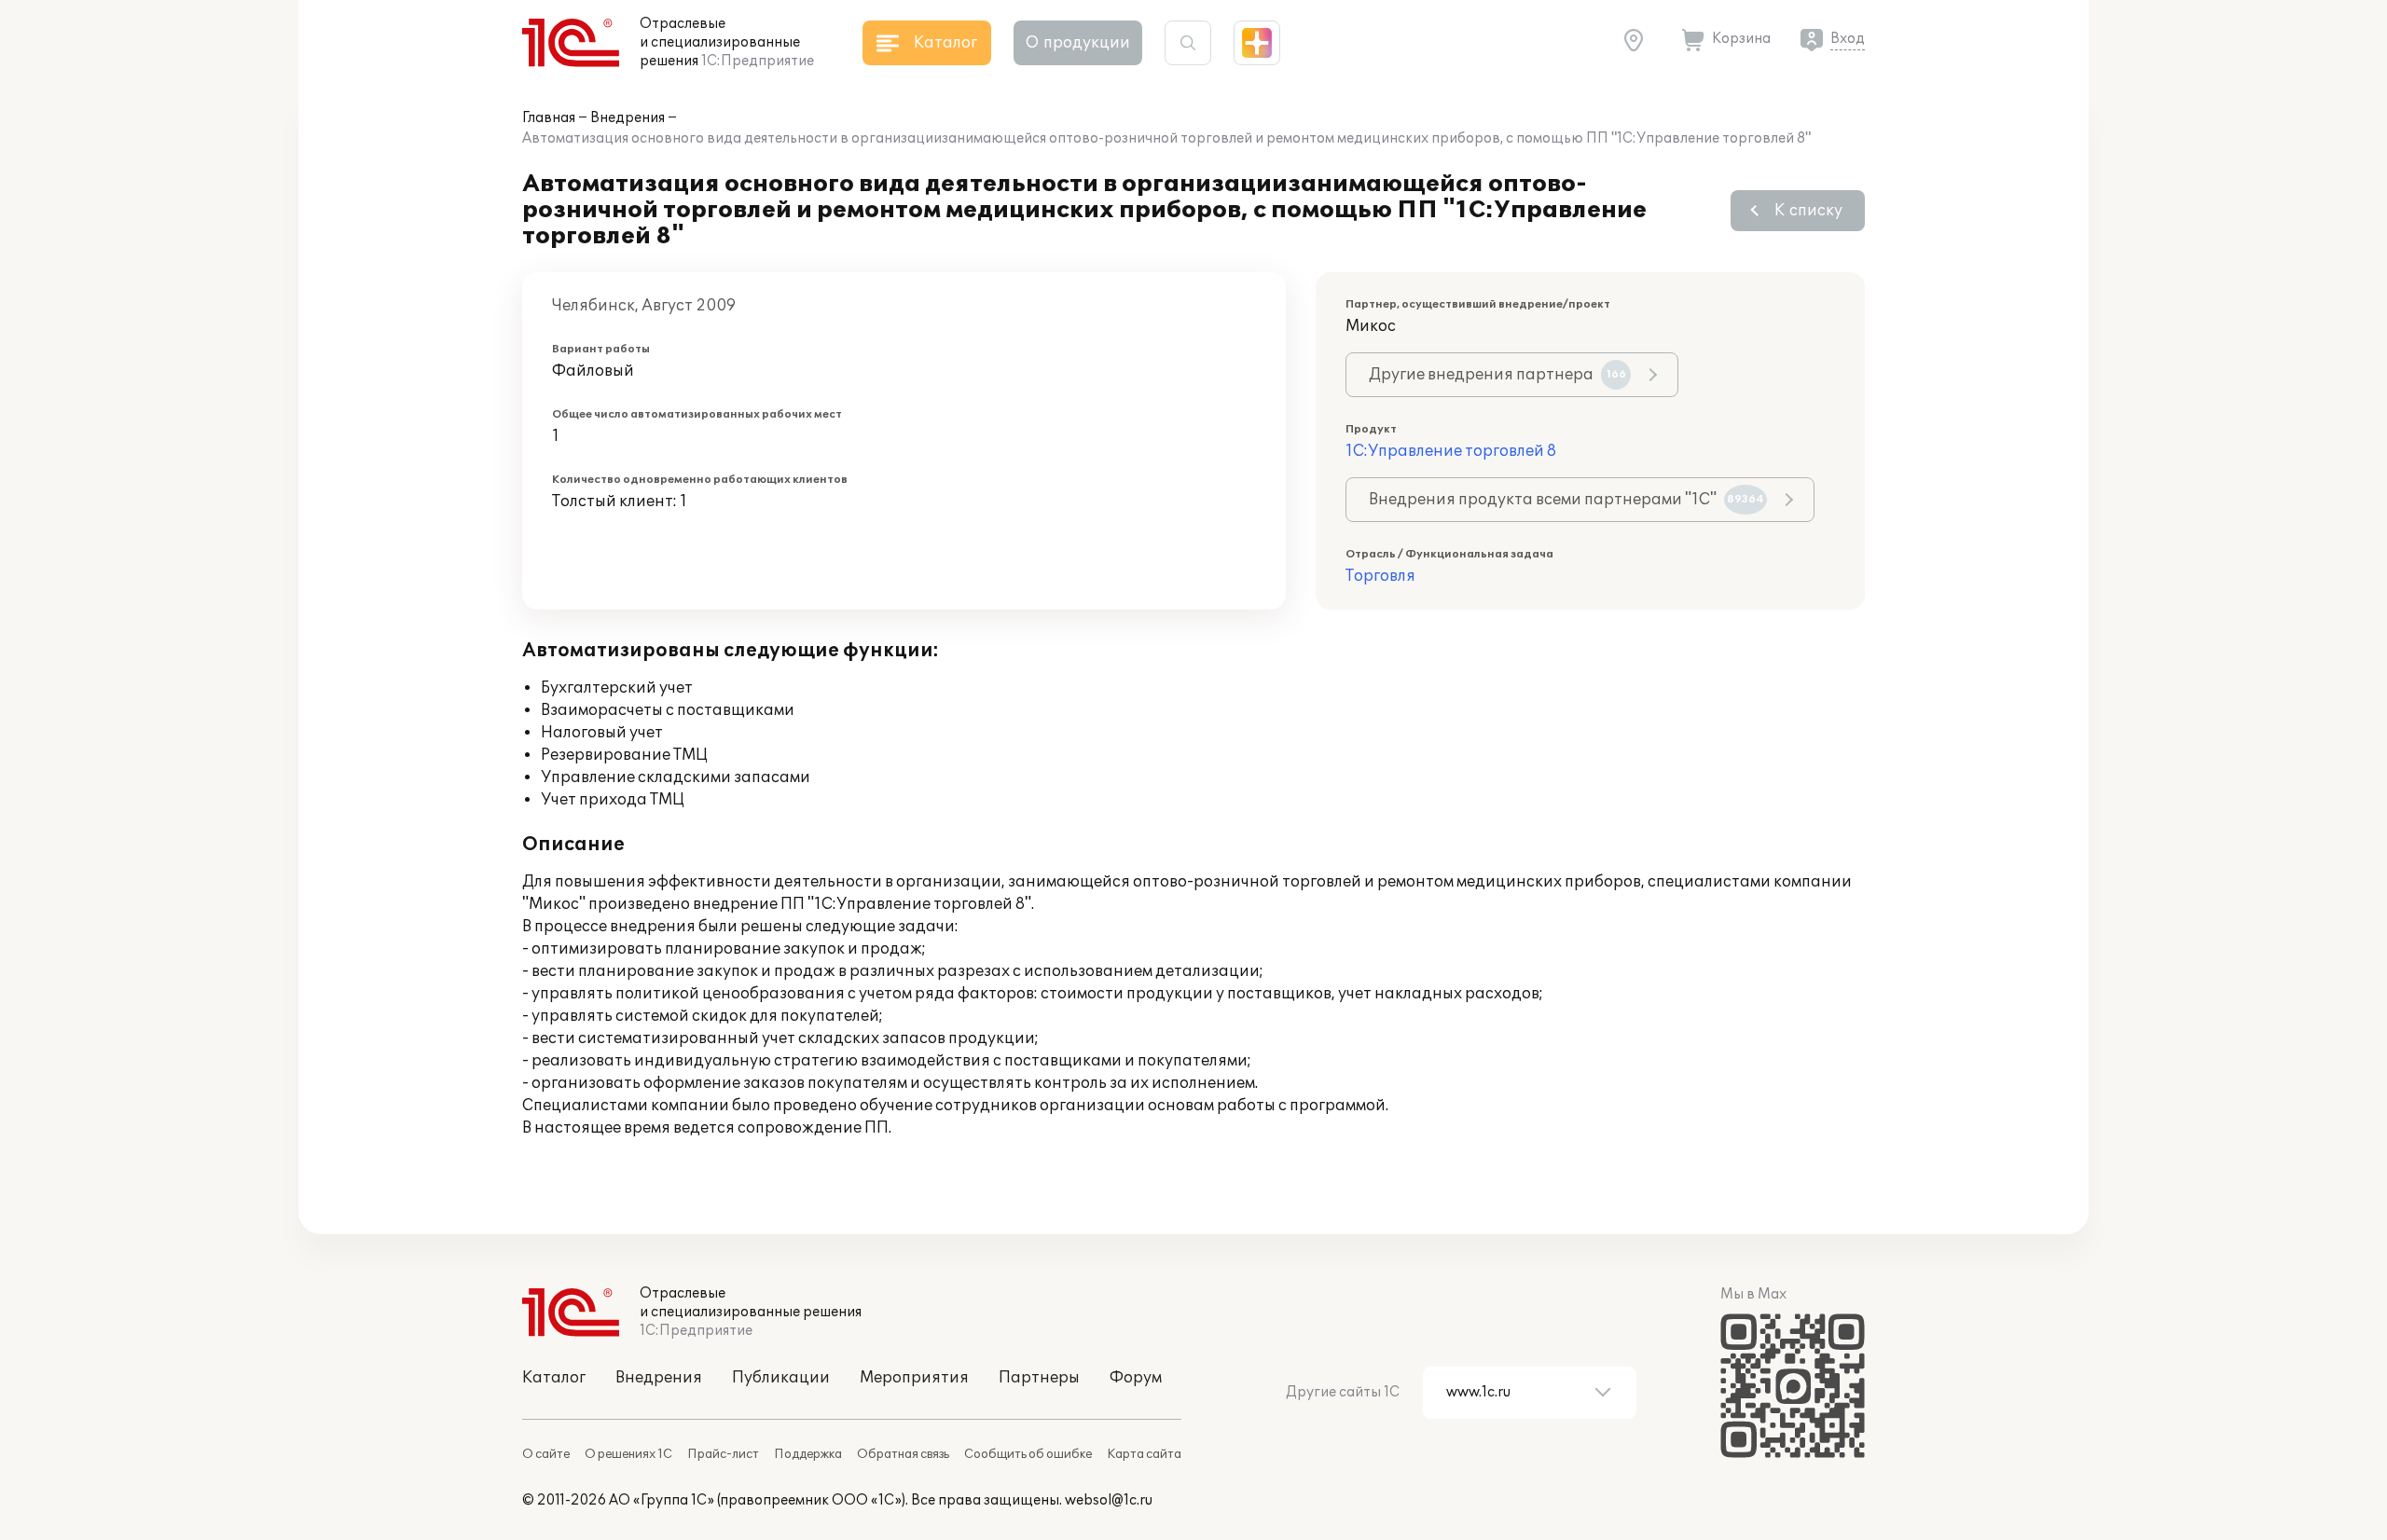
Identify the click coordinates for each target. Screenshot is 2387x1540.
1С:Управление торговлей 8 (1451, 451)
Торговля (1380, 576)
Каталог (554, 1378)
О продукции (1078, 43)
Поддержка (808, 1454)
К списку (1808, 211)
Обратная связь (903, 1454)
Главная (549, 118)
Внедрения (628, 118)
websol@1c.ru (1109, 1500)
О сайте (546, 1454)
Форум (1136, 1378)
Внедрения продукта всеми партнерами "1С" (1566, 500)
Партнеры (1039, 1378)
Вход (1848, 39)
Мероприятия (914, 1378)
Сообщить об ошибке (1028, 1454)
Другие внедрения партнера (1497, 375)
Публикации (781, 1378)
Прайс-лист (723, 1454)
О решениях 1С (628, 1454)
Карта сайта (1144, 1454)
